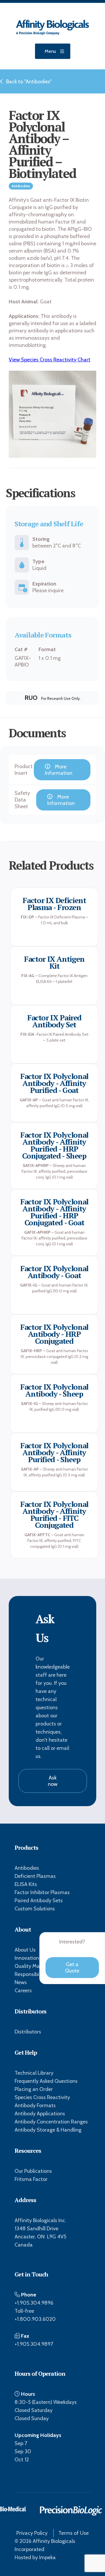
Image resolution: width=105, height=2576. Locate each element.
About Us (25, 1950)
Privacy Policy (32, 2533)
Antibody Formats (35, 2105)
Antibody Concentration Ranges (51, 2122)
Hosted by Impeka (35, 2557)
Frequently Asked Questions (46, 2081)
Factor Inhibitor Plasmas (42, 1892)
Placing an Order (34, 2089)
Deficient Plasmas (35, 1876)
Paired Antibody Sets (39, 1901)
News (21, 1982)
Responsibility (30, 1974)
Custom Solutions (35, 1909)
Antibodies (27, 1868)
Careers (23, 1990)
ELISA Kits (26, 1884)
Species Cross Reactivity (42, 2097)
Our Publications (33, 2171)
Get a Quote (72, 1968)
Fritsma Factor (31, 2179)
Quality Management (39, 1966)
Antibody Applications (40, 2114)
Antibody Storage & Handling (48, 2130)
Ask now (53, 1781)
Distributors (28, 2032)
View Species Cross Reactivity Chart (50, 360)
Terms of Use (73, 2533)
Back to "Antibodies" (29, 82)
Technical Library (34, 2073)
